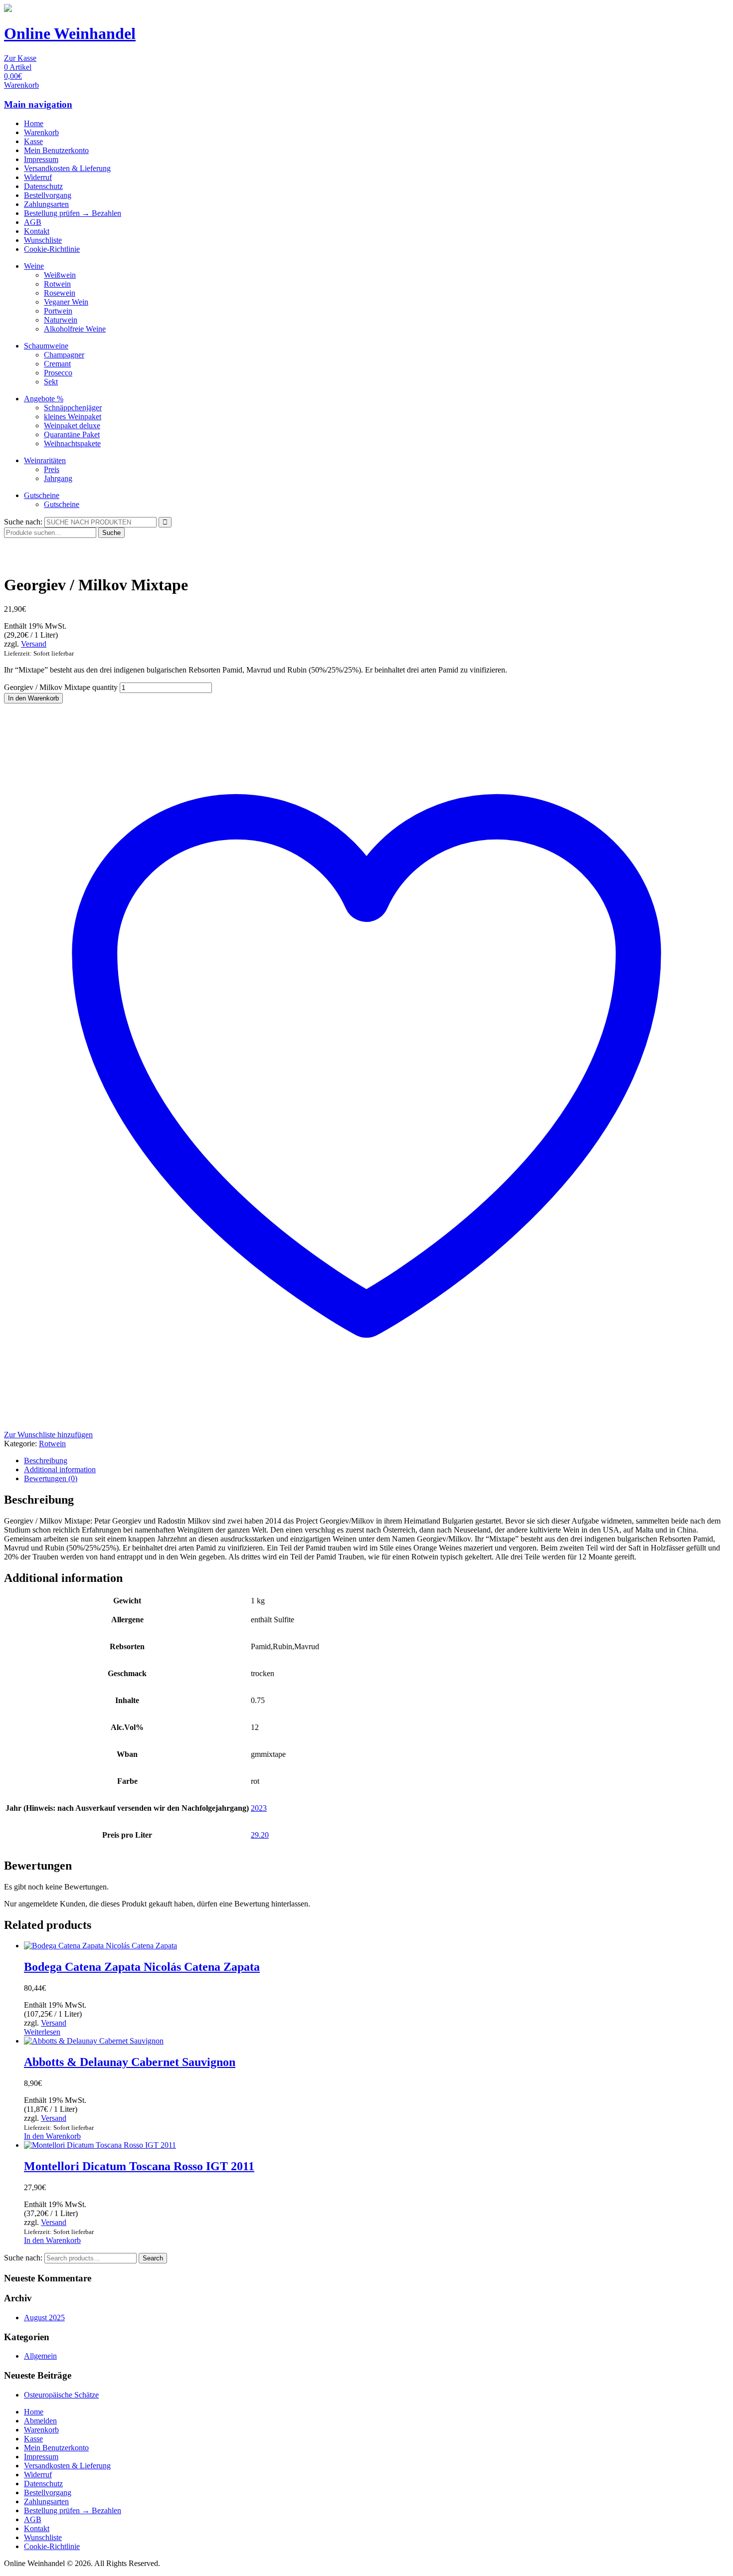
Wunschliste (43, 240)
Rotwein (57, 284)
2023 (259, 1808)
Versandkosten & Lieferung (67, 168)
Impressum (41, 159)
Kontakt (37, 231)
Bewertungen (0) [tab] (51, 1478)
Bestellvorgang (48, 195)
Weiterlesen (42, 2032)
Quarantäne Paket (72, 434)
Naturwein (61, 320)
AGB (33, 222)
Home (34, 123)
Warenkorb (41, 132)
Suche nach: (23, 522)
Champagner (64, 355)
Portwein (58, 311)
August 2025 (44, 2318)
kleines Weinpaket (73, 417)
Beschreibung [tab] (46, 1460)
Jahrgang (58, 478)
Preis (52, 469)
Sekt (51, 382)
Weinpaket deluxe (72, 426)
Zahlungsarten (46, 204)
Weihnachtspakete (72, 443)
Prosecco (58, 373)
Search (153, 2258)
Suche (111, 533)
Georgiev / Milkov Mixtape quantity (61, 687)
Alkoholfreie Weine (75, 329)
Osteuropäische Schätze (61, 2395)
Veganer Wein (66, 302)
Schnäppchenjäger (73, 408)
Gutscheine (42, 495)
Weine (34, 266)
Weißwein (60, 275)
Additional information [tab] (60, 1469)
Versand (34, 644)
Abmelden (40, 2421)
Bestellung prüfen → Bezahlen (73, 213)
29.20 (260, 1835)
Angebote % (44, 399)
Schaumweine (46, 346)
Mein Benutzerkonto (56, 150)
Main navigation (38, 104)
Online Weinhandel (70, 33)
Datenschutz (43, 186)
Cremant (57, 364)
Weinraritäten (45, 460)
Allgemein (40, 2356)
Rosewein (60, 293)
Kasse (33, 141)
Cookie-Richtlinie (52, 249)
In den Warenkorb (33, 698)
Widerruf (38, 177)
